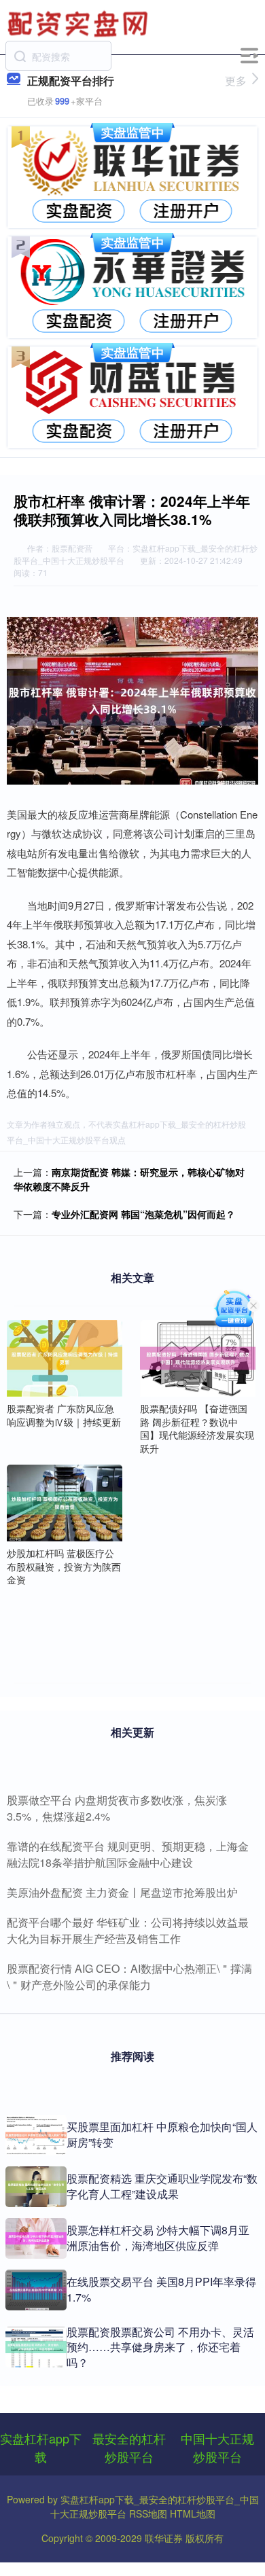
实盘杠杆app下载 (41, 2447)
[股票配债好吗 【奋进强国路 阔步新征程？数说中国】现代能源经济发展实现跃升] (198, 1357)
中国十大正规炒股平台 (217, 2447)
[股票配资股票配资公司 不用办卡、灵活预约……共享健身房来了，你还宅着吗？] (36, 2347)
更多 (236, 80)
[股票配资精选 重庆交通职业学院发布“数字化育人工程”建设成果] (36, 2187)
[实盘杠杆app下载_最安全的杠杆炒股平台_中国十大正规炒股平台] (79, 22)
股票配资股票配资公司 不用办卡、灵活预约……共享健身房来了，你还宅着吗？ (160, 2347)
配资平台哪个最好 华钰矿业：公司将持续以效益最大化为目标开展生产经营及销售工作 (128, 1930)
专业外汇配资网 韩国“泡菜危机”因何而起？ (143, 1214)
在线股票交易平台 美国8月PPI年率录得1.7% (161, 2289)
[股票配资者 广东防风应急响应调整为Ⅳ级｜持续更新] (65, 1357)
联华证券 (164, 2538)
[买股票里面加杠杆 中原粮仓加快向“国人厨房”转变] (36, 2135)
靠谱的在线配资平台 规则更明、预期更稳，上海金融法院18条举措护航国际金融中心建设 (128, 1854)
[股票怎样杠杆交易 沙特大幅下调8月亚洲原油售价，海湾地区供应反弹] (36, 2238)
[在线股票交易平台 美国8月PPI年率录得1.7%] (36, 2290)
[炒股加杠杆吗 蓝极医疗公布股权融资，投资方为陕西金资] (65, 1501)
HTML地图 (193, 2514)
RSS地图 (148, 2514)
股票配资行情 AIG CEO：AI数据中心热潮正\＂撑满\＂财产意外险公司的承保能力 (129, 1976)
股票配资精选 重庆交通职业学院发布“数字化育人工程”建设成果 (162, 2186)
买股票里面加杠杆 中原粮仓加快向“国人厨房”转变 (162, 2134)
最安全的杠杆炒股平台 (129, 2447)
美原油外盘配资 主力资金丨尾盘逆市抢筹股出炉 (122, 1892)
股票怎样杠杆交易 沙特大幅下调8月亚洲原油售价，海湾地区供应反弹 (158, 2237)
